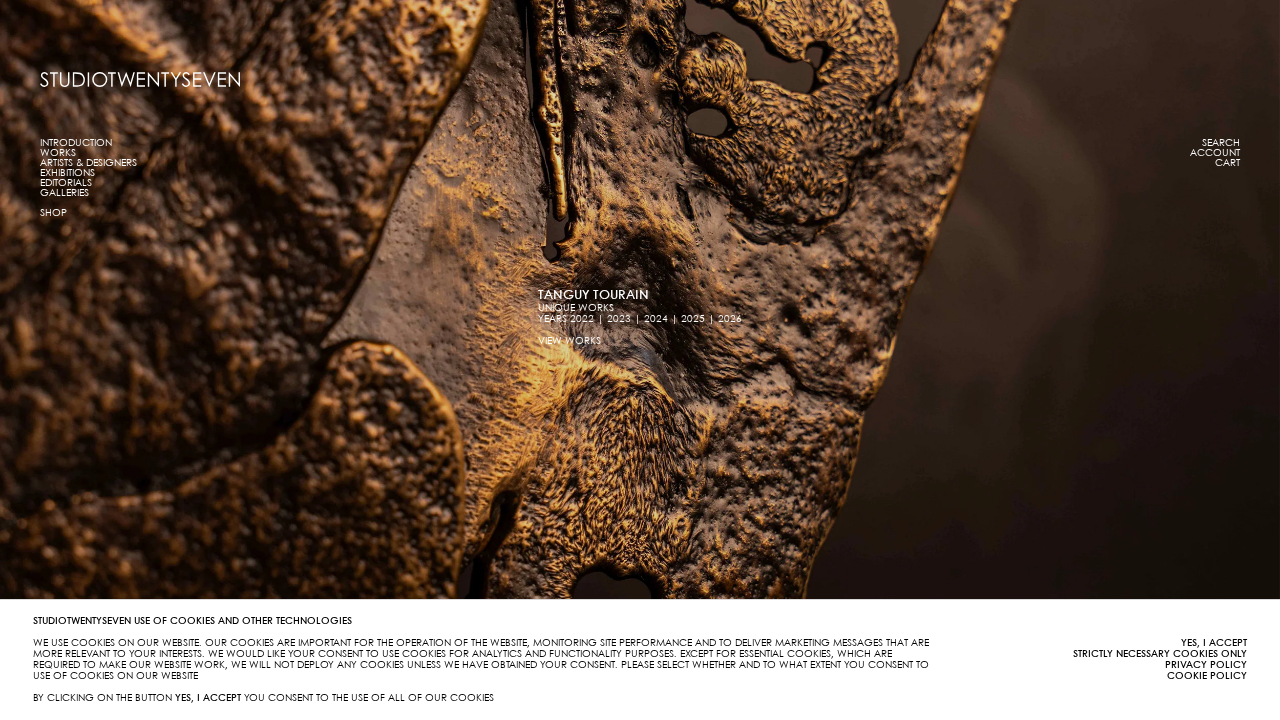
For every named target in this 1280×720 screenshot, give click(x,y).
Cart (1227, 163)
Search (1221, 143)
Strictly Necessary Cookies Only (1160, 654)
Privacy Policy (1206, 665)
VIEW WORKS (569, 341)
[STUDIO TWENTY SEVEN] (140, 79)
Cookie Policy (1207, 676)
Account (1215, 153)
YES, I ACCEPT (1214, 643)
